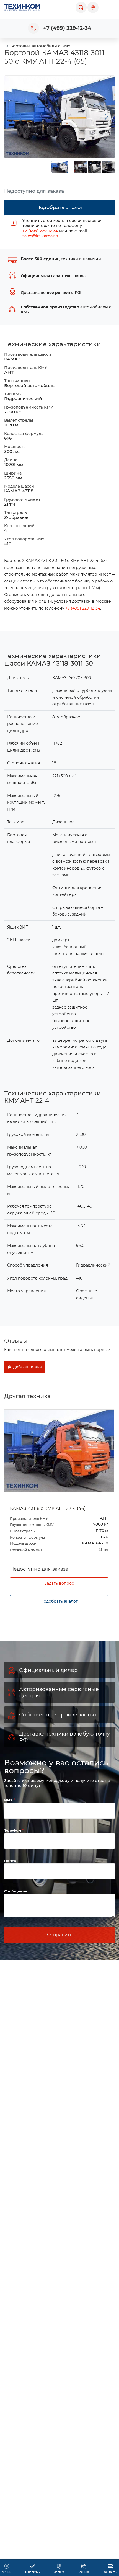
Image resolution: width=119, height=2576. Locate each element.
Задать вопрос (59, 1583)
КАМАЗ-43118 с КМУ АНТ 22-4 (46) (48, 1508)
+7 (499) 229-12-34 (67, 28)
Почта (10, 1861)
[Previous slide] (13, 117)
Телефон (13, 1830)
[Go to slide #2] (81, 167)
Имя (9, 1800)
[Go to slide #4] (108, 167)
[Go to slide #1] (59, 167)
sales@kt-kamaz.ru (41, 236)
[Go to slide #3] (95, 167)
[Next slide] (106, 117)
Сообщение (16, 1891)
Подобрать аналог (59, 1601)
